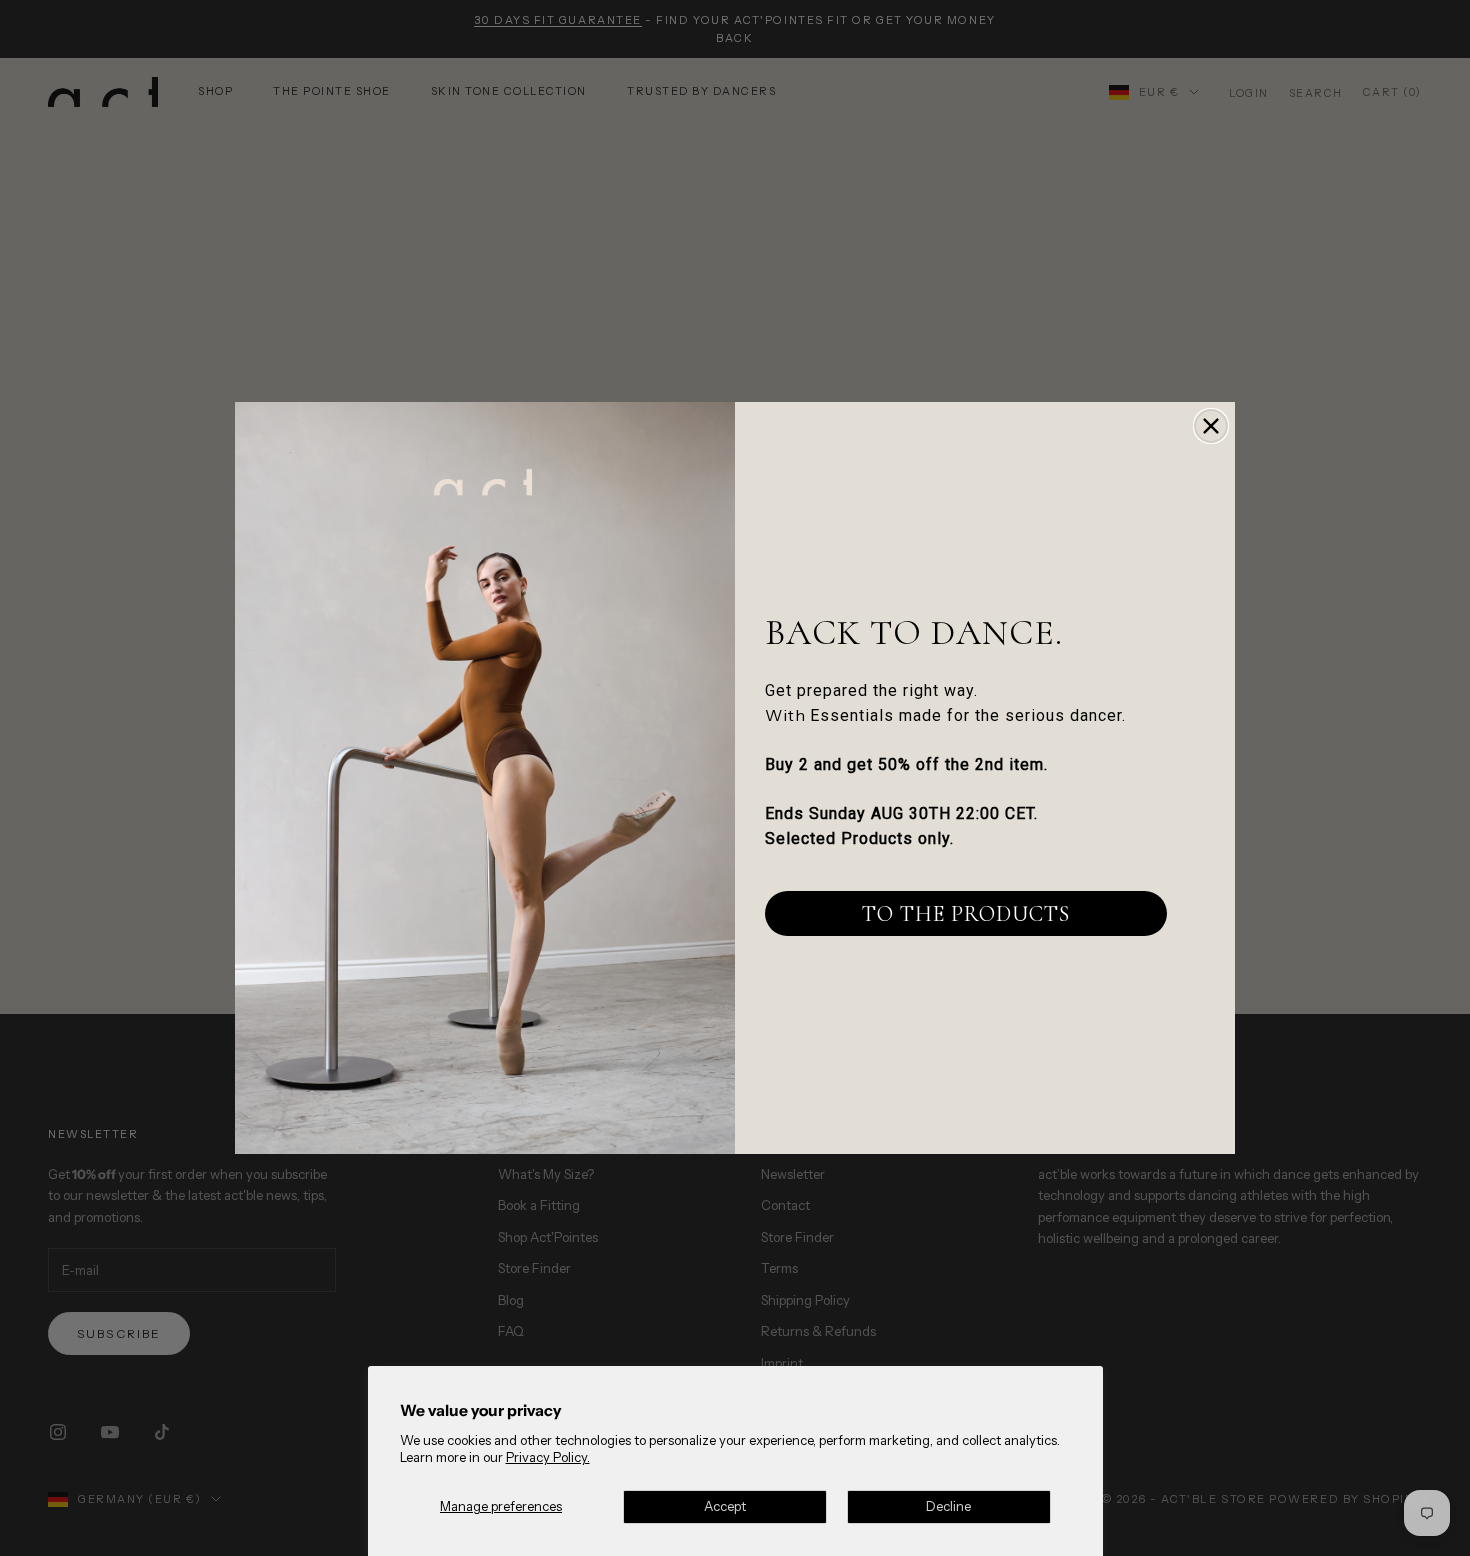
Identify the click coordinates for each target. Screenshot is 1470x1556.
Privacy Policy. (548, 1457)
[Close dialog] (1211, 426)
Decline (948, 1506)
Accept (725, 1506)
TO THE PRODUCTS (966, 914)
